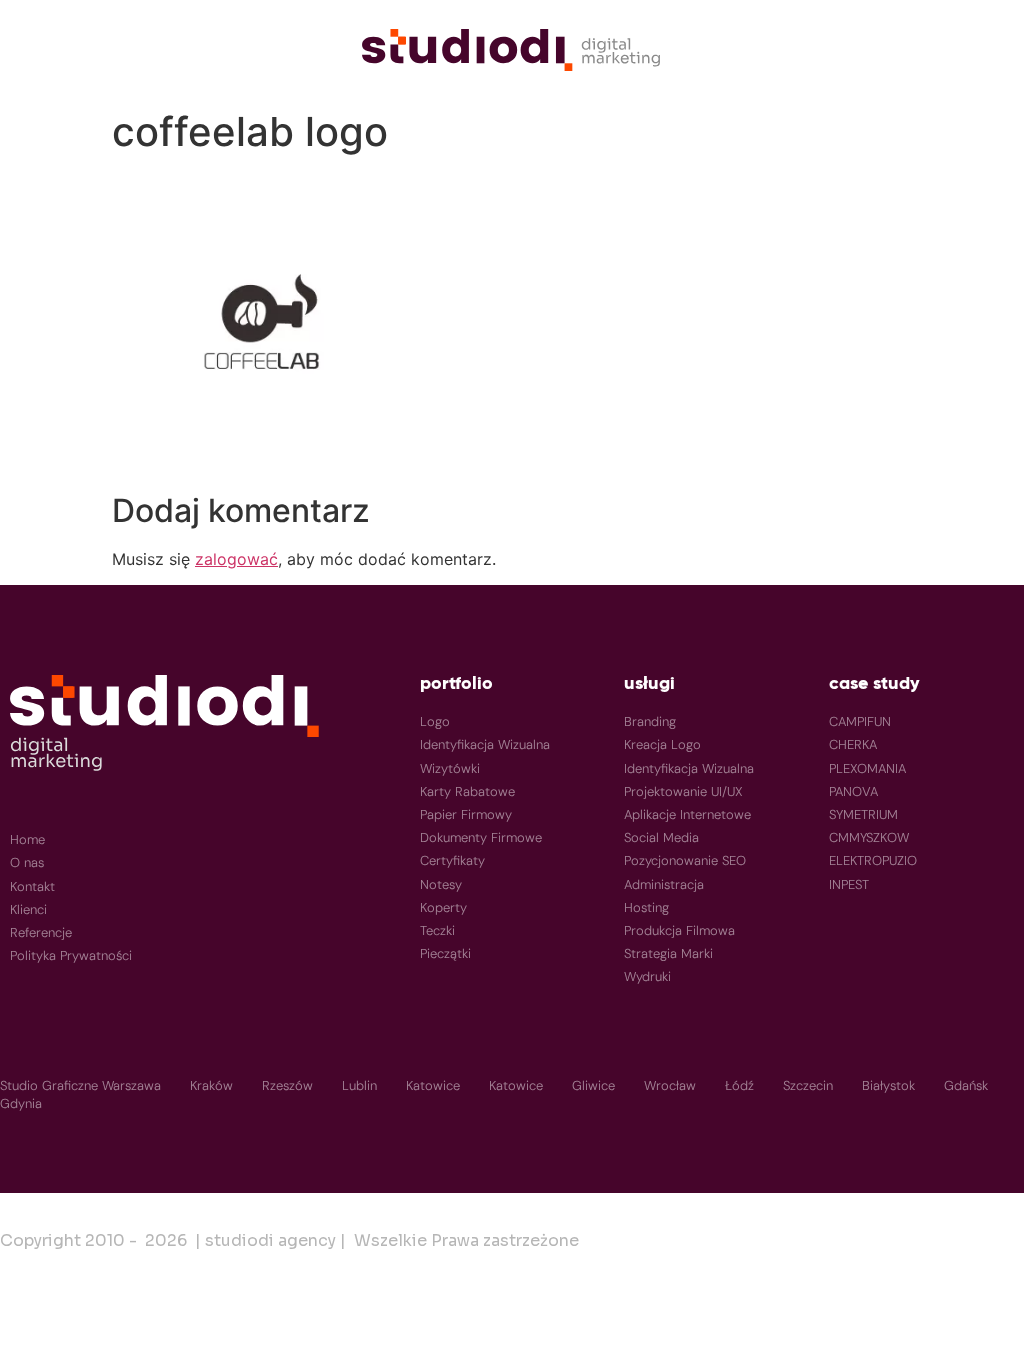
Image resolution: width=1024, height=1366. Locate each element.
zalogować (236, 559)
